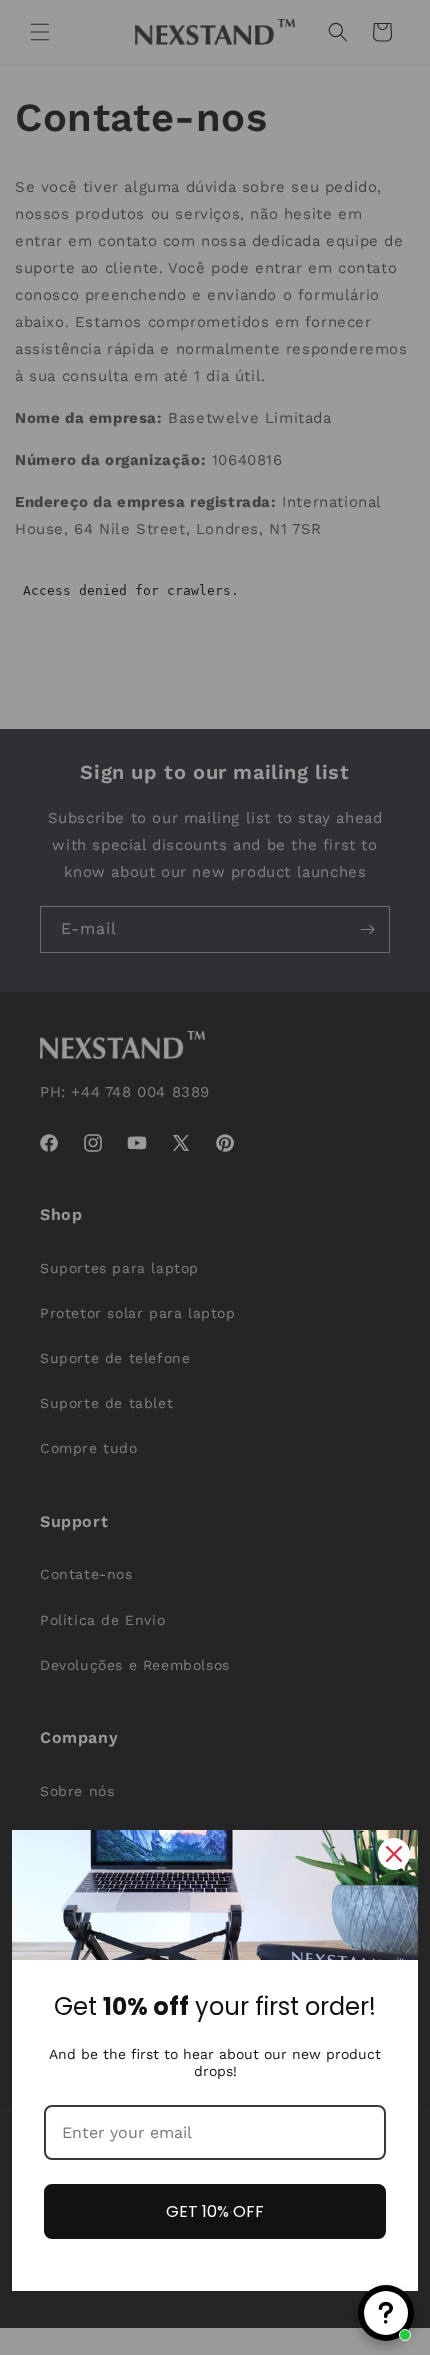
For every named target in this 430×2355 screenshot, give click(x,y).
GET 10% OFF (215, 2211)
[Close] (394, 1854)
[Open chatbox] (386, 2313)
